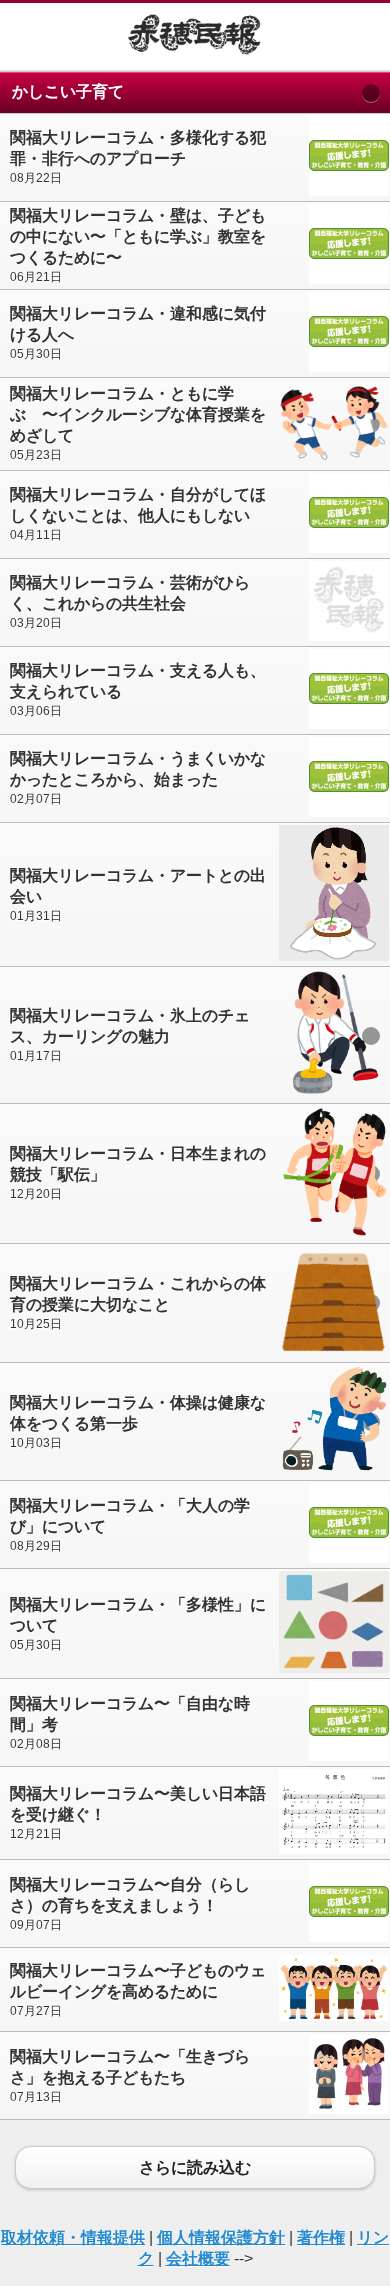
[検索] (359, 36)
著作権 (321, 2237)
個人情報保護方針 (221, 2237)
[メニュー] (30, 36)
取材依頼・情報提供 (73, 2237)
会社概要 (198, 2258)
